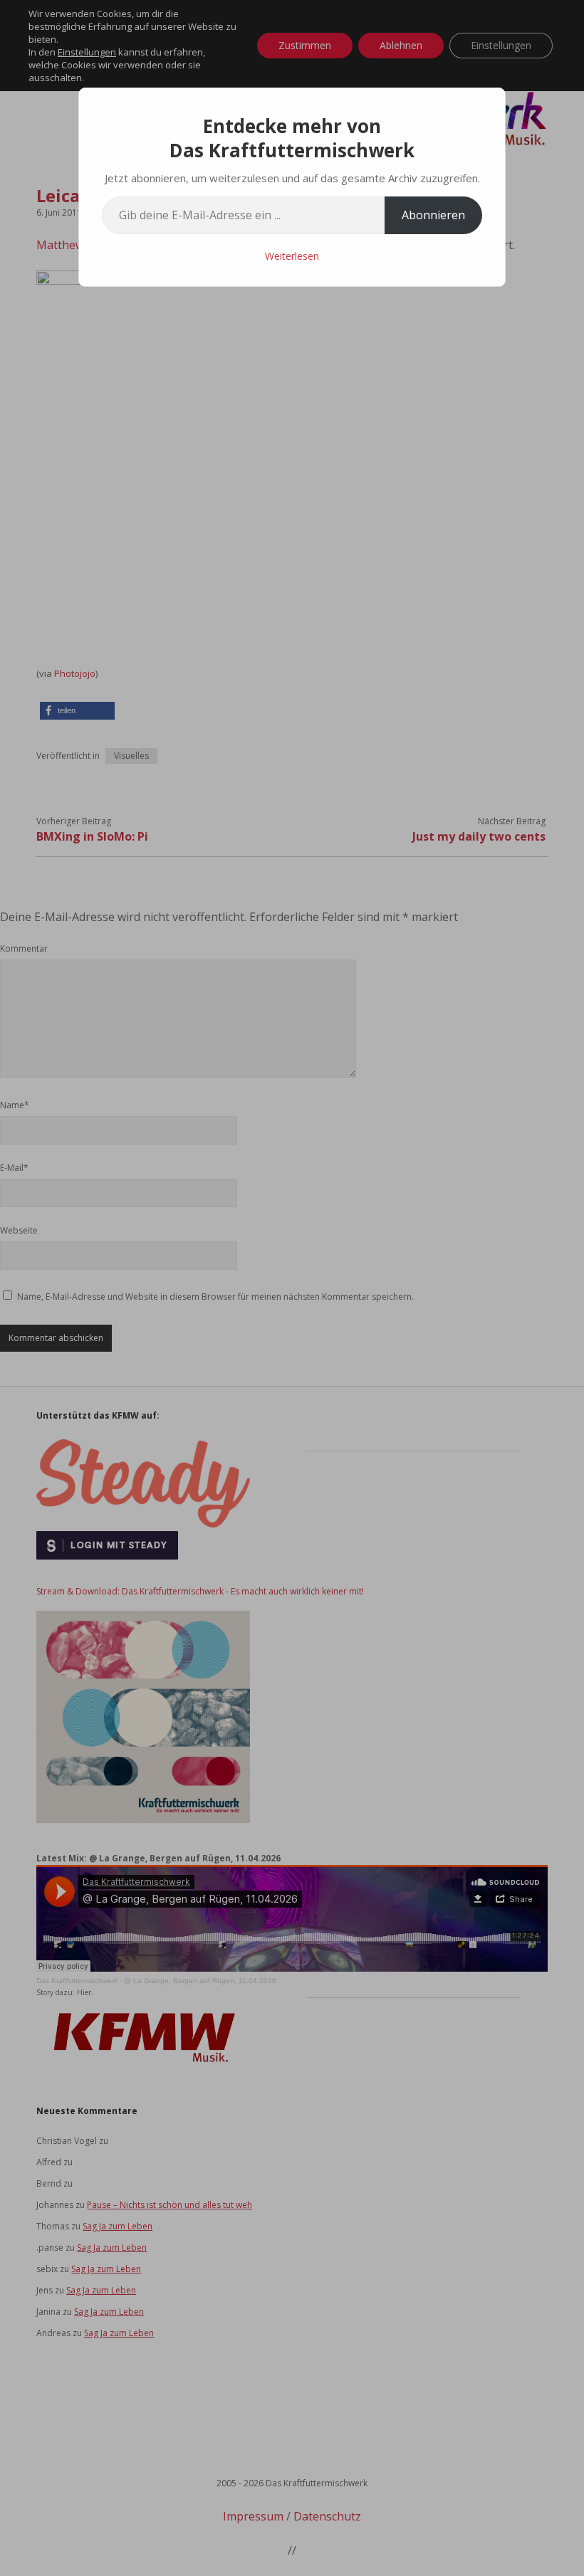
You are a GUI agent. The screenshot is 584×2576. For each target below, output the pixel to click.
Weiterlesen (292, 256)
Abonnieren (433, 215)
